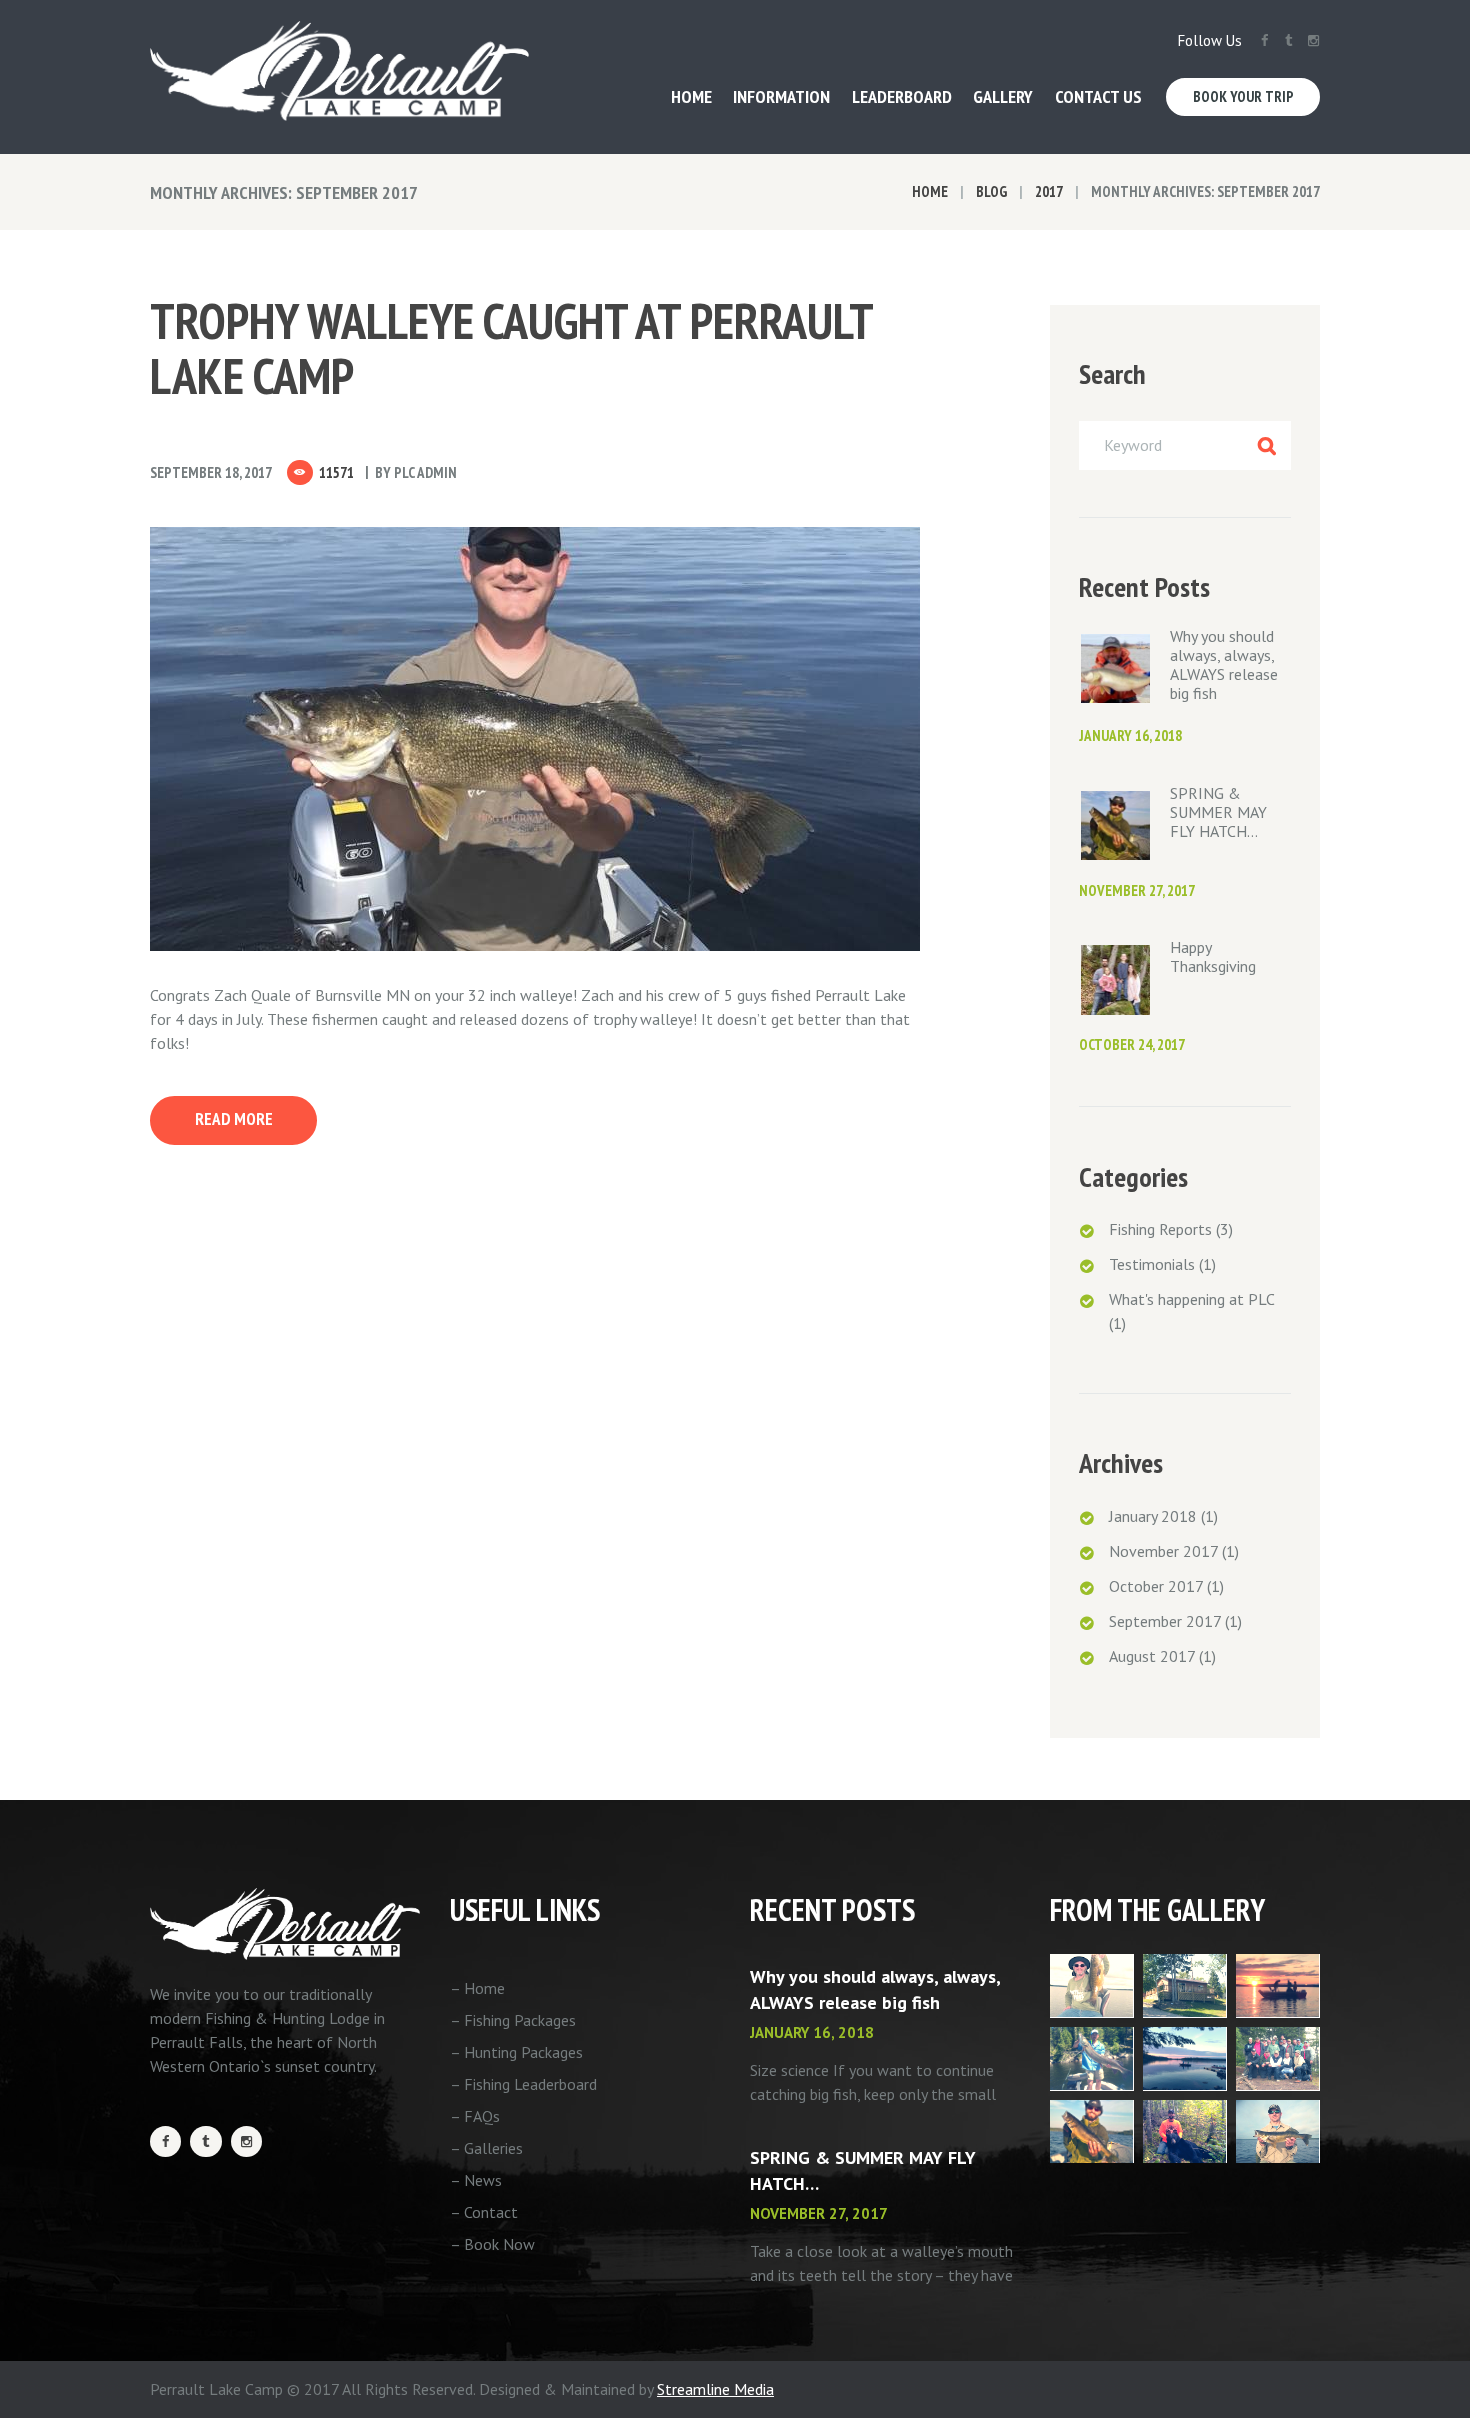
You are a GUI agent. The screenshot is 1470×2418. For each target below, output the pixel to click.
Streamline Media (715, 2389)
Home (930, 191)
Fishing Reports (1160, 1229)
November (1163, 1551)
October (1156, 1586)
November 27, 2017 (1137, 890)
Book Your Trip (1243, 96)
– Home (477, 1988)
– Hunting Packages (516, 2052)
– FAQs (475, 2116)
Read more (234, 1119)
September (1165, 1621)
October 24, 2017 (1132, 1044)
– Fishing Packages (513, 2020)
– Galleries (486, 2148)
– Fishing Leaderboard (523, 2084)
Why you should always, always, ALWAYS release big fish (1224, 665)
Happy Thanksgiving (1213, 956)
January (1153, 1516)
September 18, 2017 (211, 472)
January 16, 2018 (1130, 735)
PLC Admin (425, 472)
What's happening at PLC (1191, 1299)
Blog (991, 191)
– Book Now (492, 2244)
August (1152, 1656)
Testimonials (1152, 1264)
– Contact (484, 2212)
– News (476, 2180)
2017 (1049, 191)
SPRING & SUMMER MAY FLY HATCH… (1218, 812)
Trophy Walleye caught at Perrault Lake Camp (511, 348)
